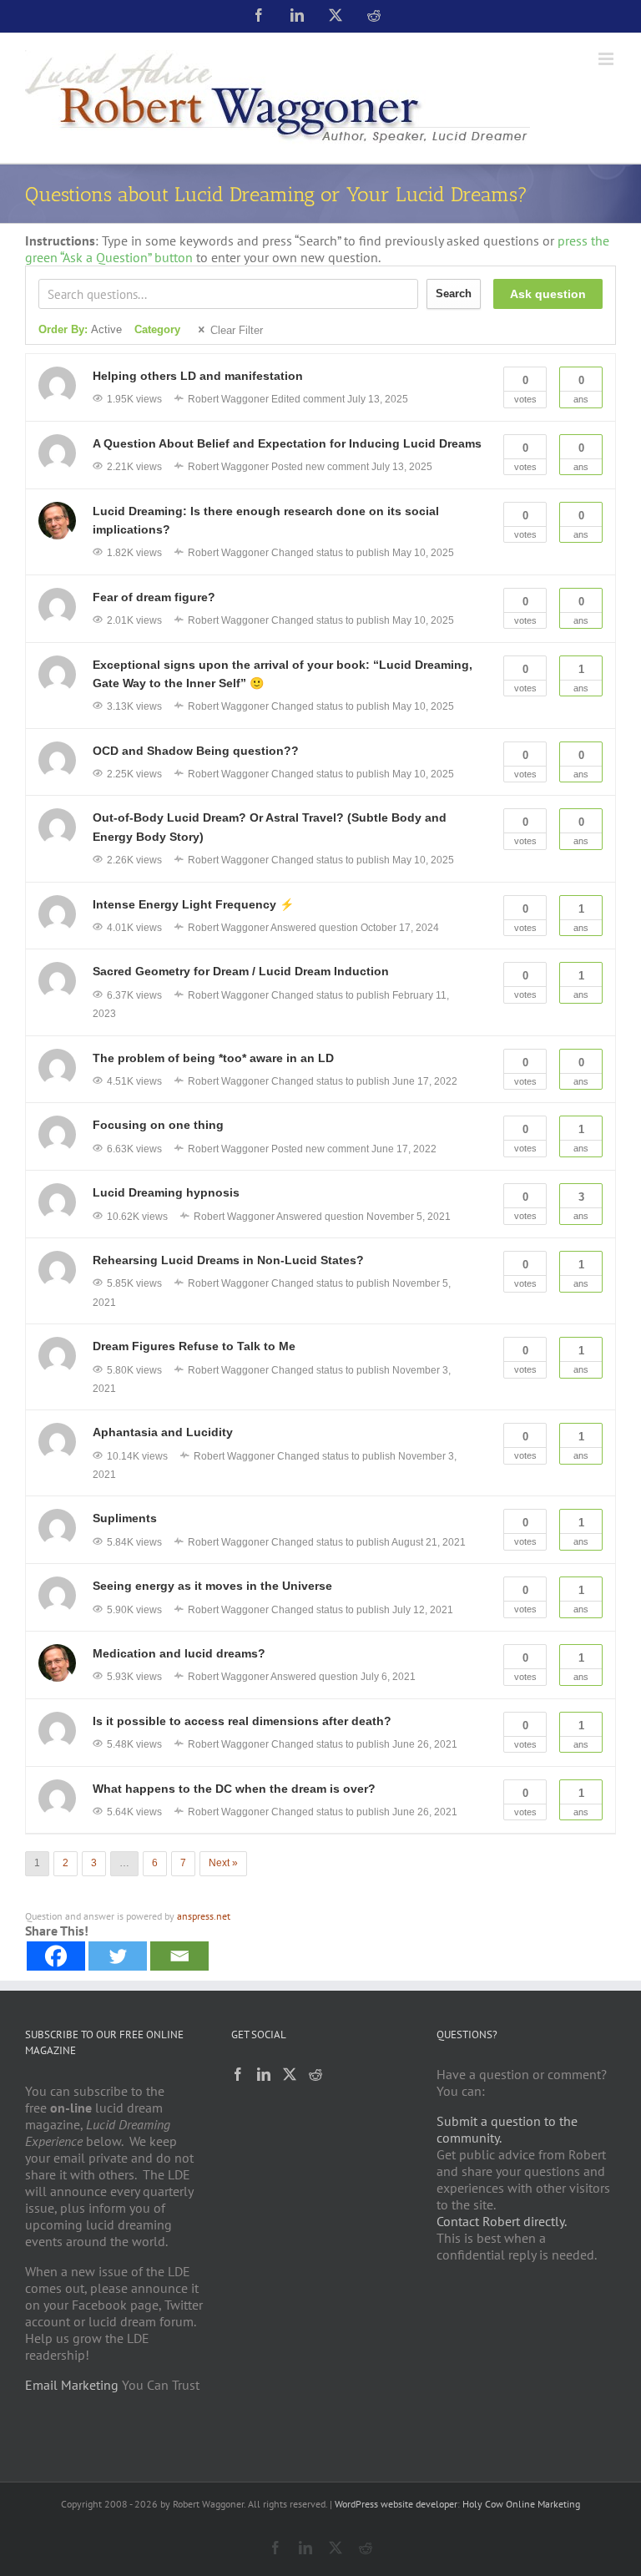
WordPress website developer (396, 2504)
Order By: (80, 329)
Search (454, 294)
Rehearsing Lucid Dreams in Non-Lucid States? (228, 1260)
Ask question (548, 294)
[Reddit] (315, 2074)
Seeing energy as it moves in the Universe (212, 1586)
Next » (223, 1863)
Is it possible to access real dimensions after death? (242, 1721)
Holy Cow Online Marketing (521, 2504)
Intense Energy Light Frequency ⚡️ (193, 904)
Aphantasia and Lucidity (163, 1432)
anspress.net (204, 1916)
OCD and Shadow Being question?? (196, 751)
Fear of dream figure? (154, 597)
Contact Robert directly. (502, 2221)
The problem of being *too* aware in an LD (213, 1058)
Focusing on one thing (158, 1125)
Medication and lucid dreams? (179, 1653)
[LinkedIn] (264, 2074)
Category (157, 329)
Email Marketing (72, 2385)
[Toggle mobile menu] (607, 59)
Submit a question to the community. (507, 2129)
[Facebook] (56, 1956)
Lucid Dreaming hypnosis (166, 1192)
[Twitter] (118, 1956)
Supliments (125, 1518)
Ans (581, 389)
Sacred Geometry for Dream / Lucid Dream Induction (241, 971)
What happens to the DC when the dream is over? (234, 1789)
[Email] (179, 1956)
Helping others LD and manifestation (198, 376)
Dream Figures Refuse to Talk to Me (194, 1346)
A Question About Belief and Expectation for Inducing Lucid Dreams (287, 443)
